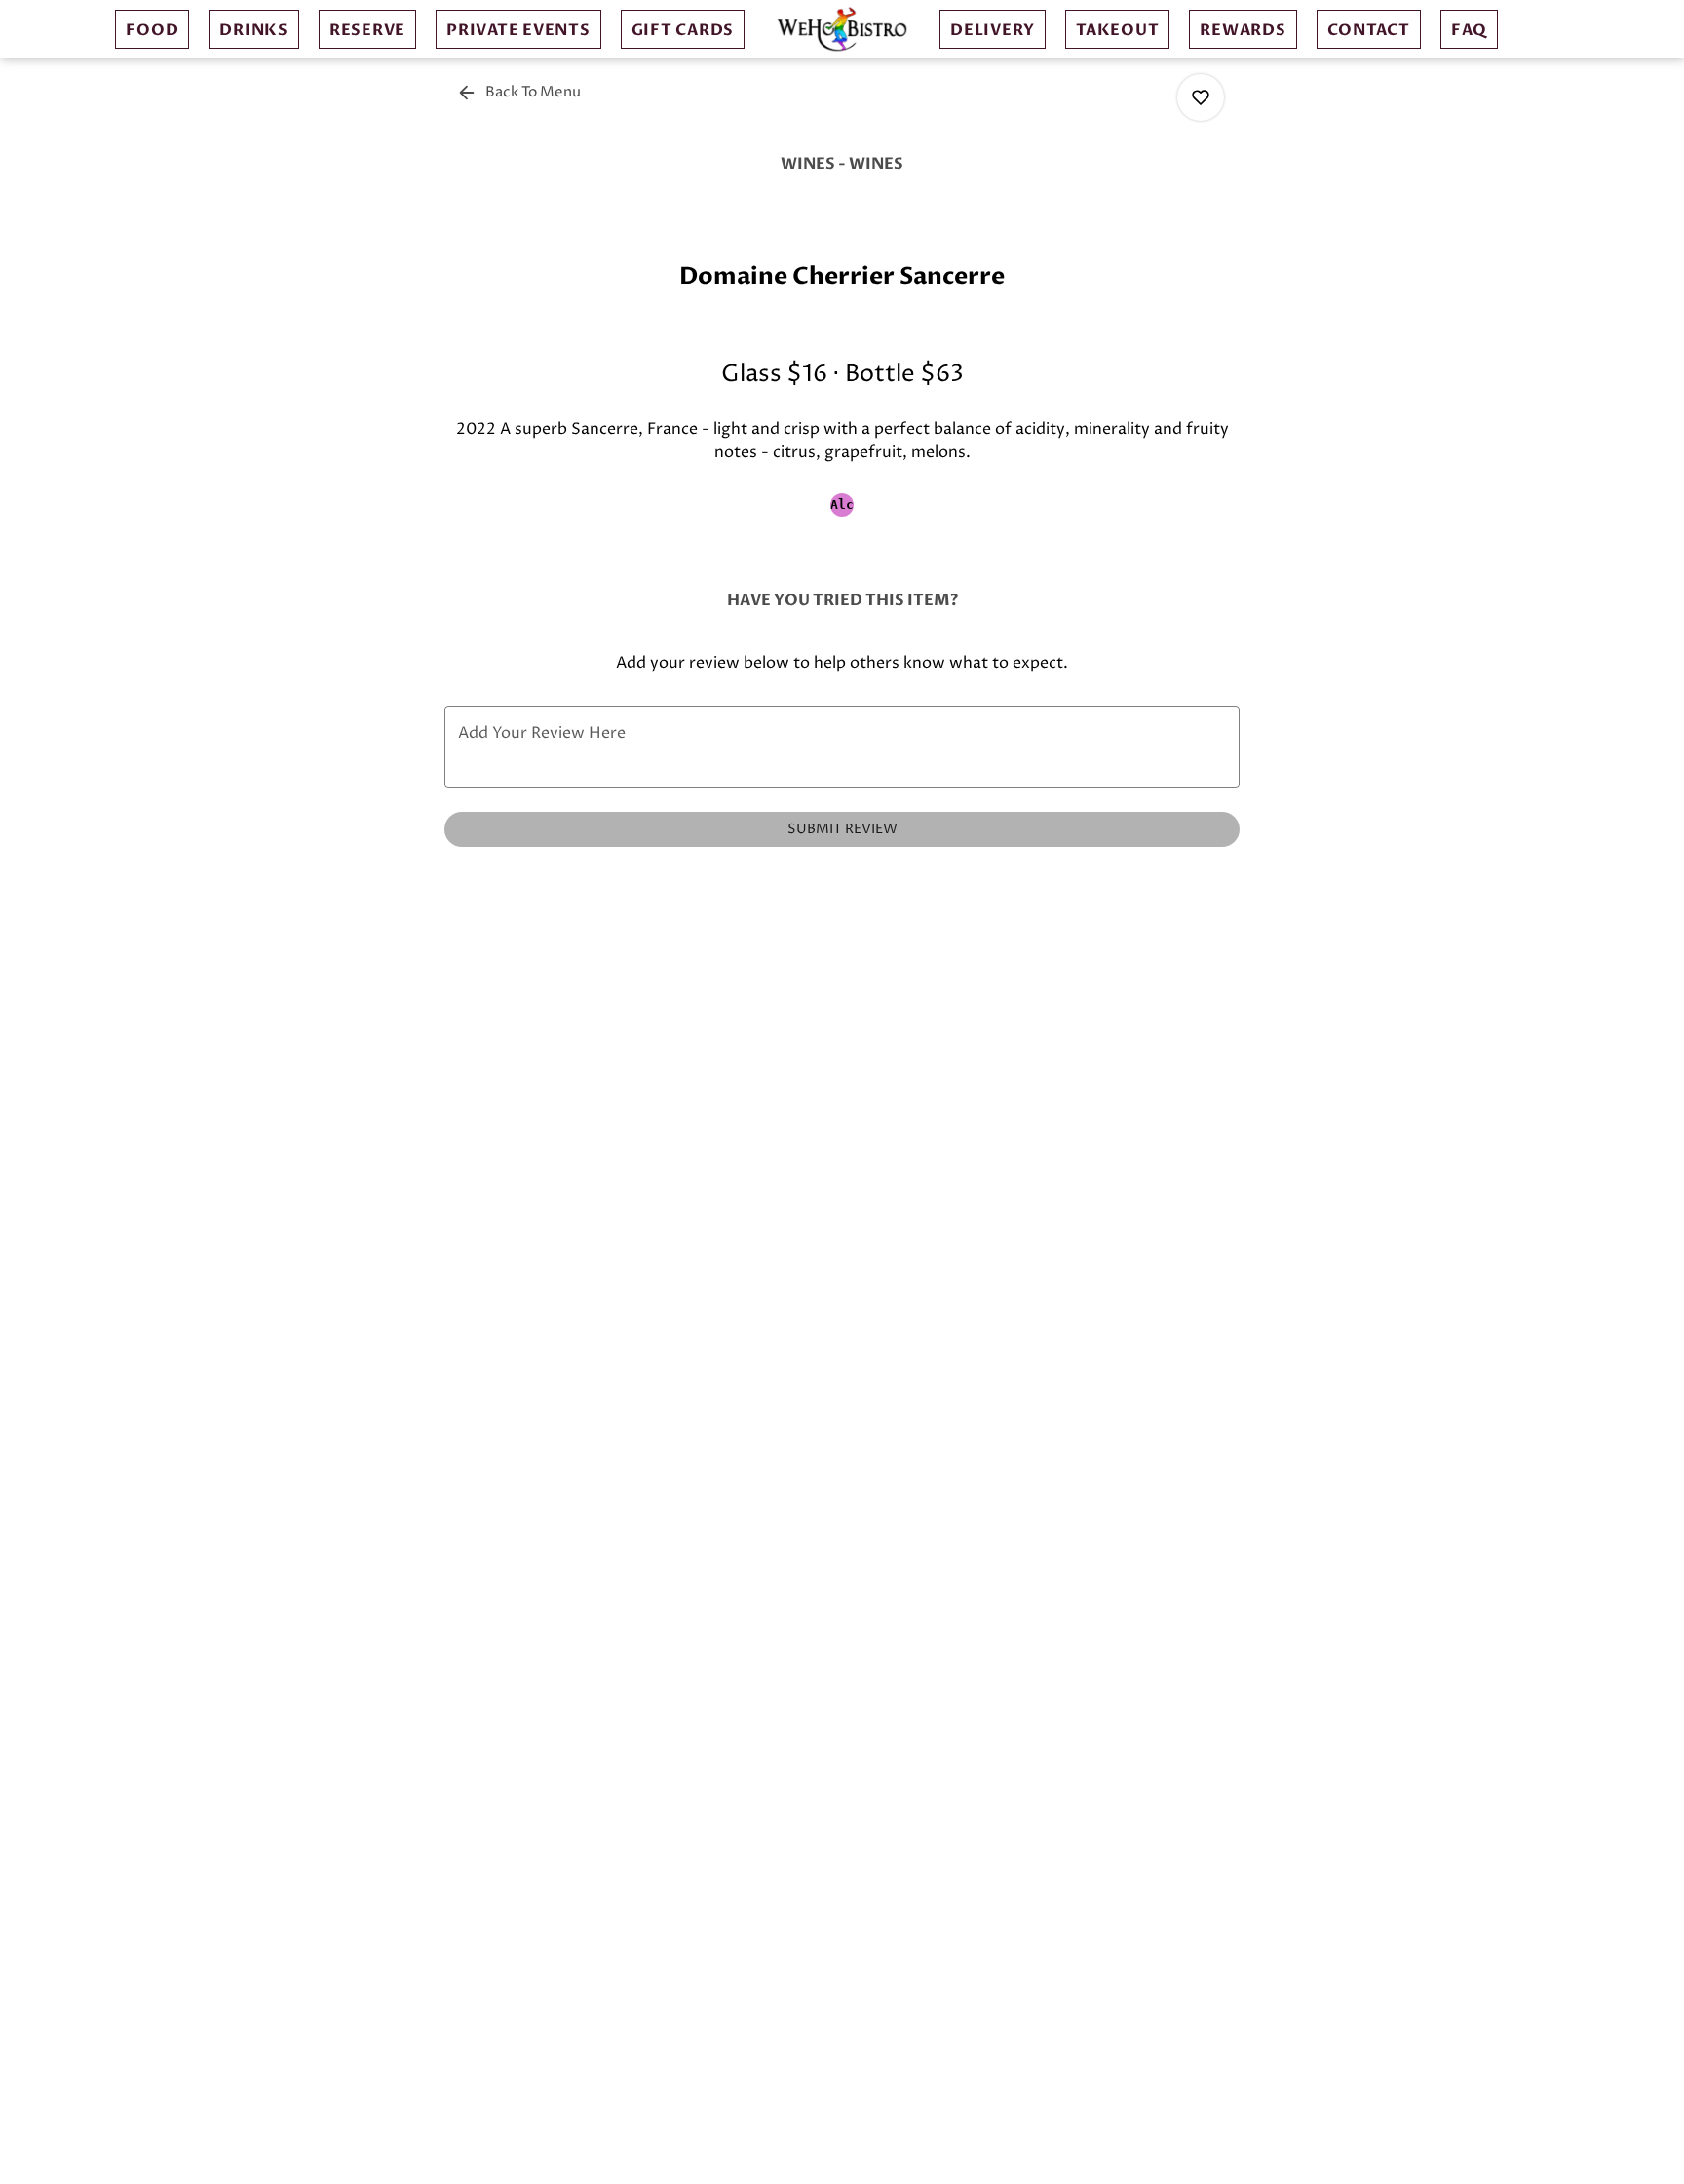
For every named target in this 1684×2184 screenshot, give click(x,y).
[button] (520, 93)
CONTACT (1369, 30)
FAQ (1469, 30)
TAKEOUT (1117, 30)
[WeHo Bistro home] (842, 29)
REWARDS (1243, 30)
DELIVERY (993, 30)
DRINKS (254, 30)
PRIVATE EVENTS (518, 30)
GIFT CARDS (683, 30)
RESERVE (367, 30)
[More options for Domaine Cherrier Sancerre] (1201, 97)
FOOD (152, 30)
